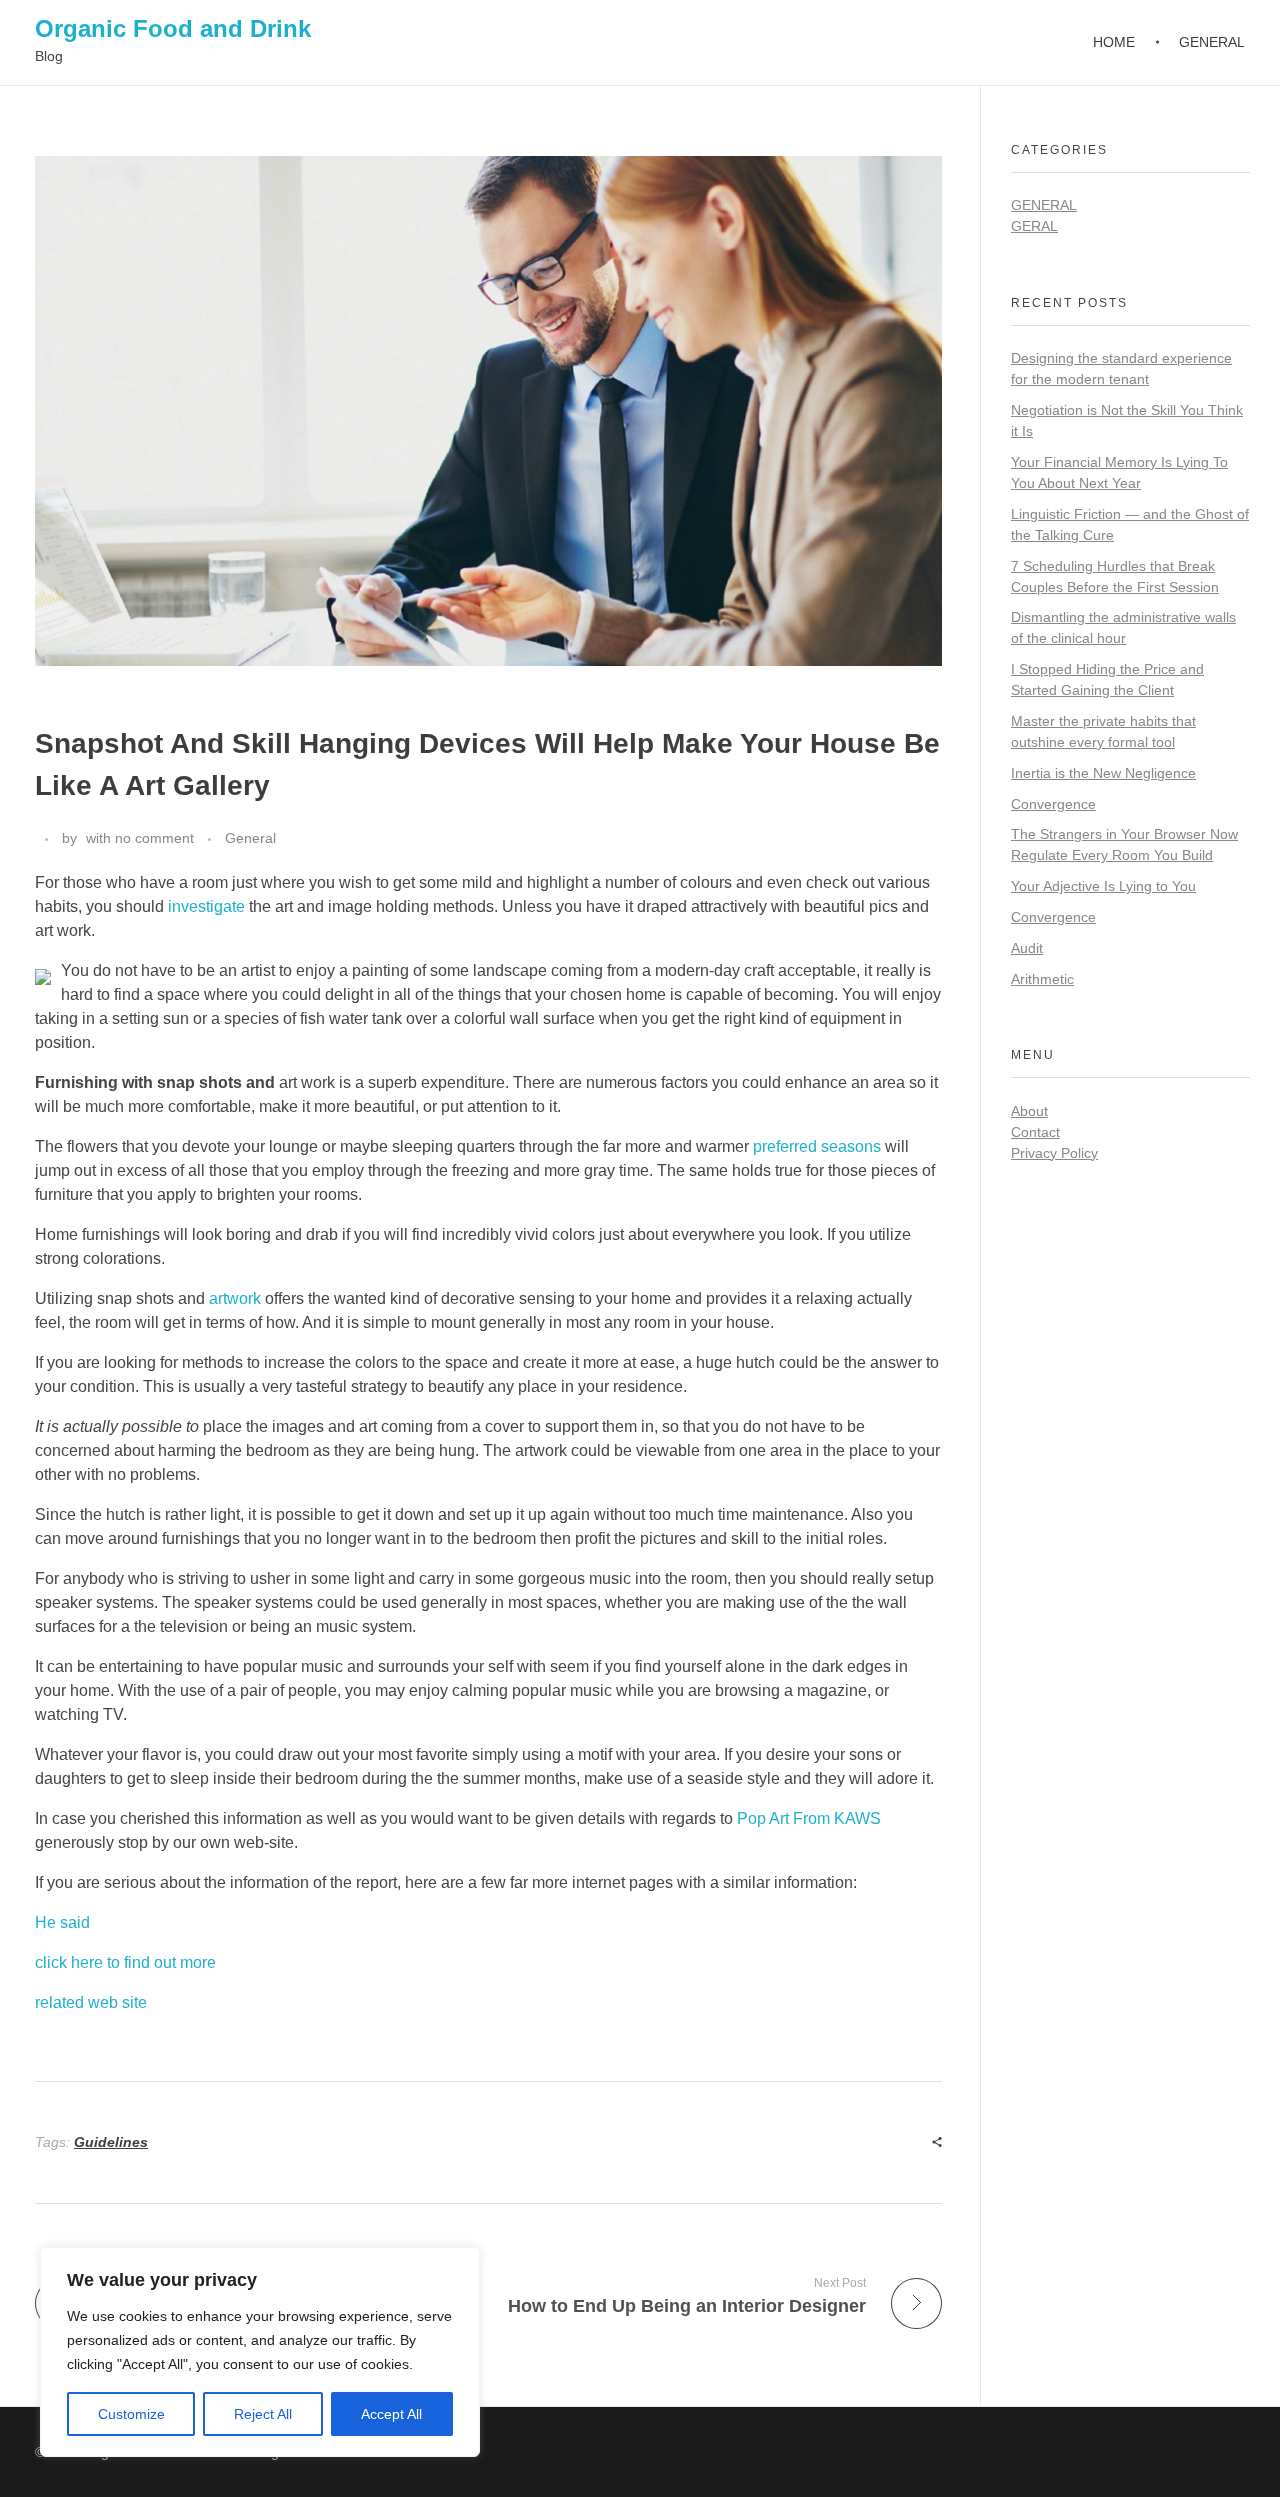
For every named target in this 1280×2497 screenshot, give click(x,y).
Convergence (1053, 804)
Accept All (391, 2414)
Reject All (263, 2414)
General (250, 838)
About (1029, 1111)
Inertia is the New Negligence (1103, 773)
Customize (131, 2414)
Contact (1035, 1132)
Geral (1034, 226)
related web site (91, 2002)
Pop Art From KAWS (809, 1818)
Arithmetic (1042, 979)
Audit (1027, 948)
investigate (206, 906)
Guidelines (111, 2142)
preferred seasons (817, 1146)
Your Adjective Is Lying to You (1103, 886)
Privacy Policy (1054, 1153)
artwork (235, 1298)
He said (62, 1922)
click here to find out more (125, 1962)
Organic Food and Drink (173, 28)
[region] (260, 2352)
